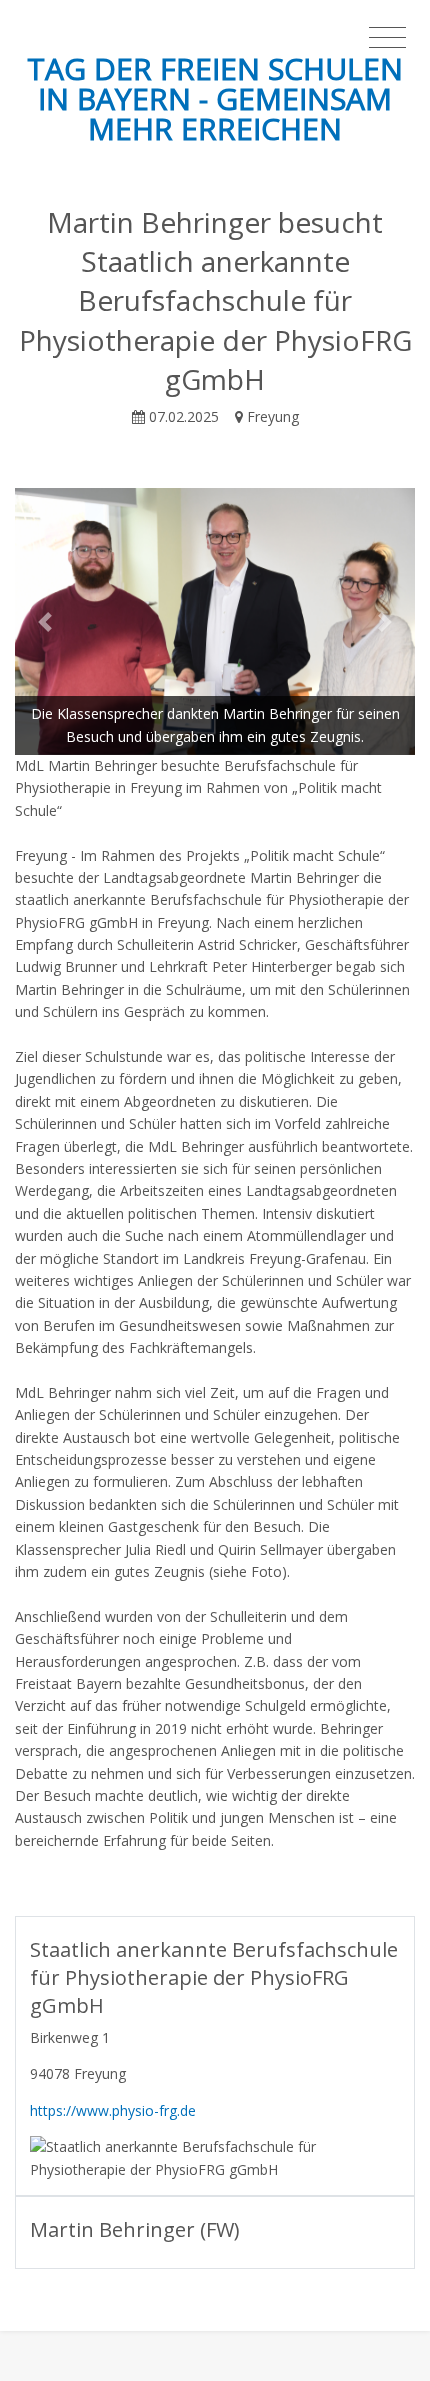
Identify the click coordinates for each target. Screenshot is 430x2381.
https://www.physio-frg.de (113, 2110)
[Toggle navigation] (387, 38)
